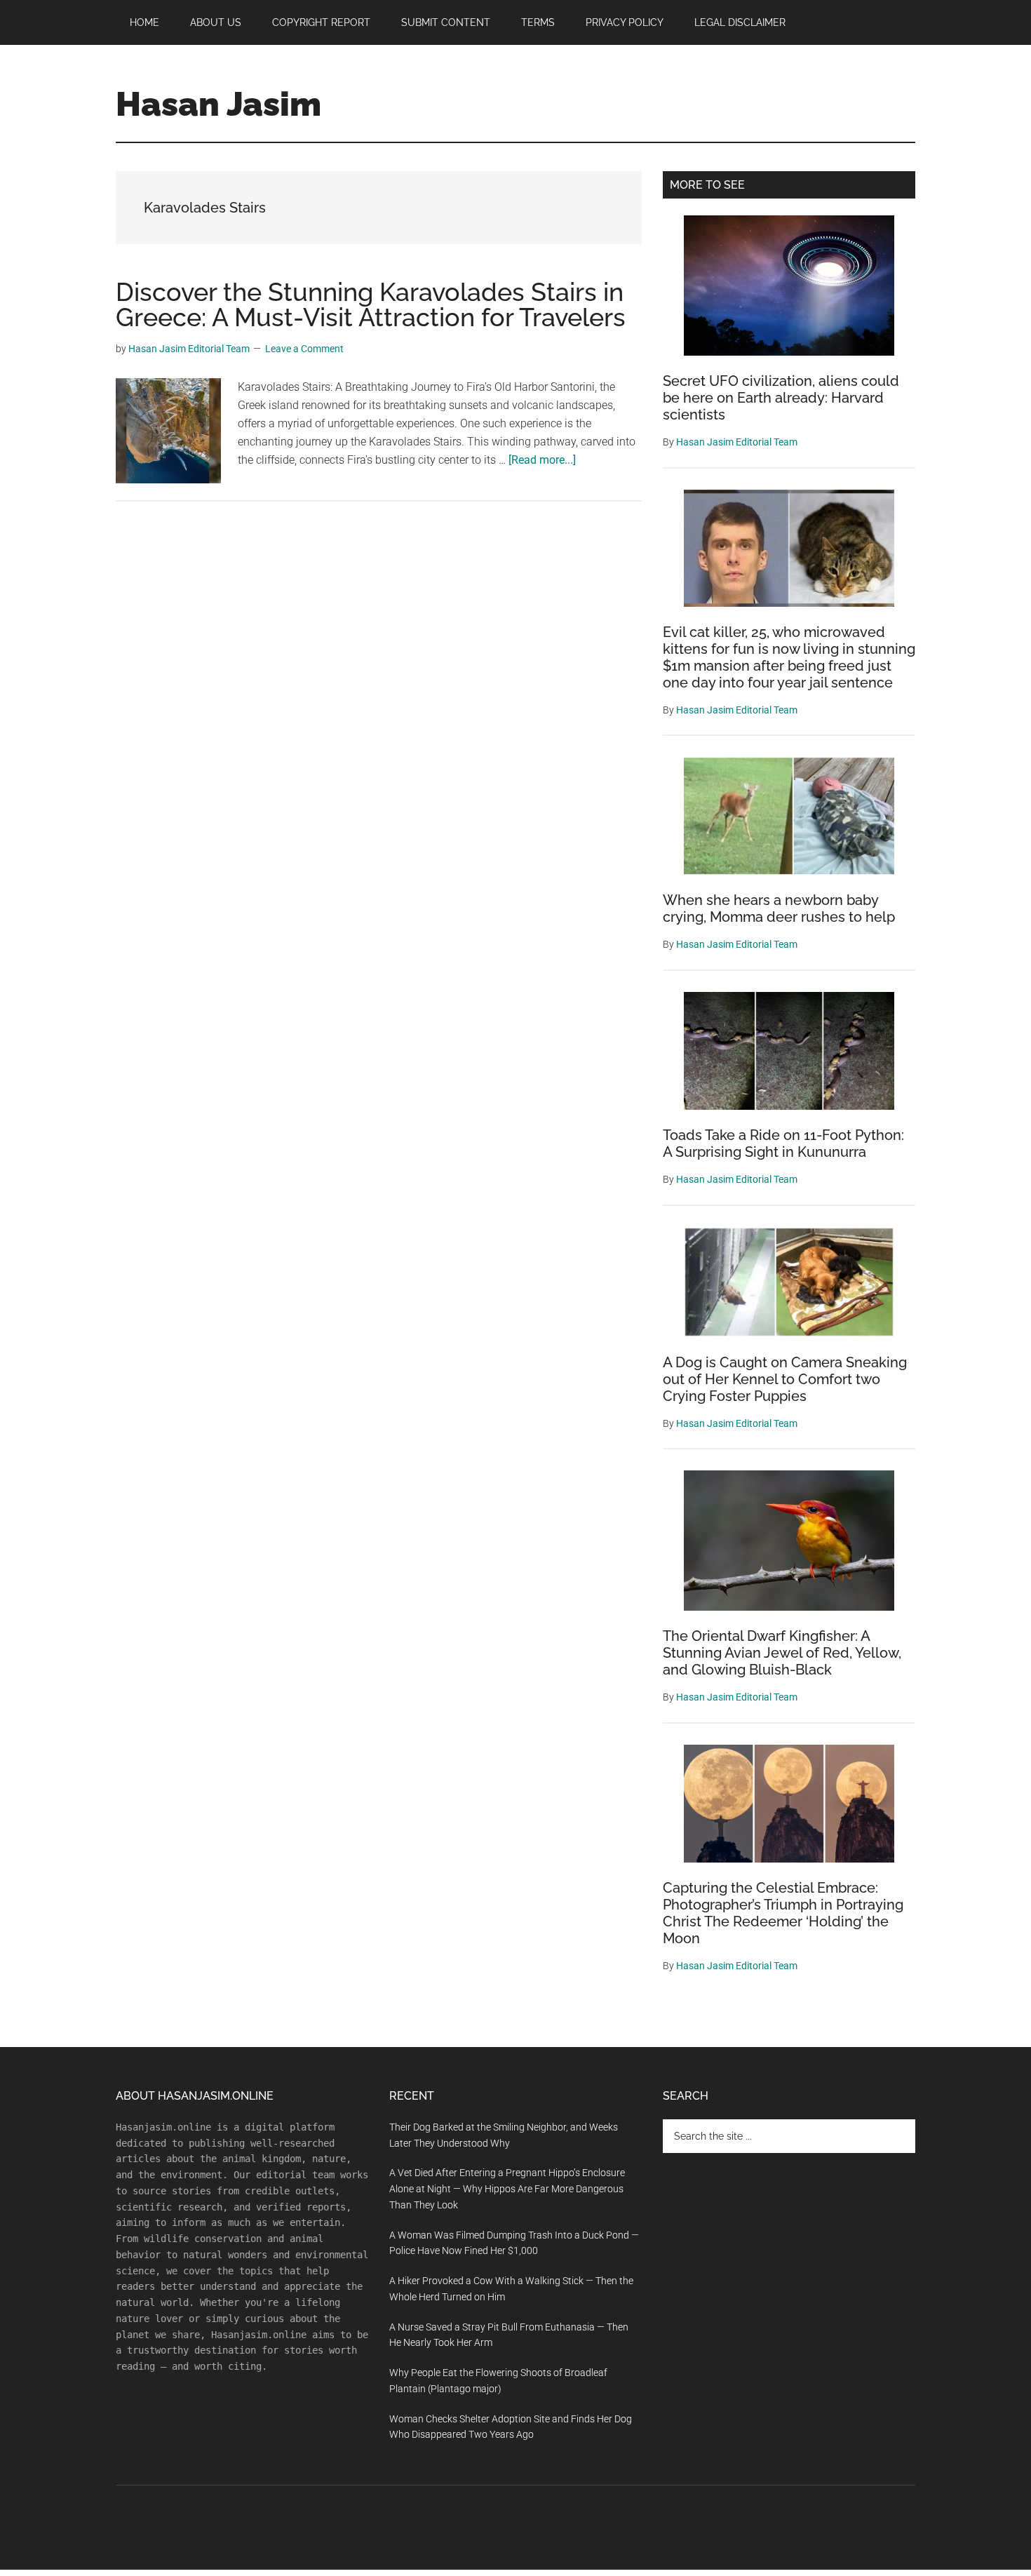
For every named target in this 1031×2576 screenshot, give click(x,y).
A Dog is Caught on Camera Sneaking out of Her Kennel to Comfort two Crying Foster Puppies (785, 1379)
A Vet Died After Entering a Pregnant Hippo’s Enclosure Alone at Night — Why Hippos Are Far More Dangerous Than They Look (507, 2189)
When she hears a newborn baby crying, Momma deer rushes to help (779, 908)
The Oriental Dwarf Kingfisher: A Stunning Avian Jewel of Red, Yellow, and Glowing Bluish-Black (782, 1653)
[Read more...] (542, 460)
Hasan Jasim (218, 104)
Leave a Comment (304, 349)
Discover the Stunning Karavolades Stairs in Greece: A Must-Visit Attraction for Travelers (371, 304)
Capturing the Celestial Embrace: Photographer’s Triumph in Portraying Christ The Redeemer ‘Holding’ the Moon (783, 1913)
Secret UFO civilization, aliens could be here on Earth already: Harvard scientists (781, 398)
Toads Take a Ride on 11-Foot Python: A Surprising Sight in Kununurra (783, 1143)
